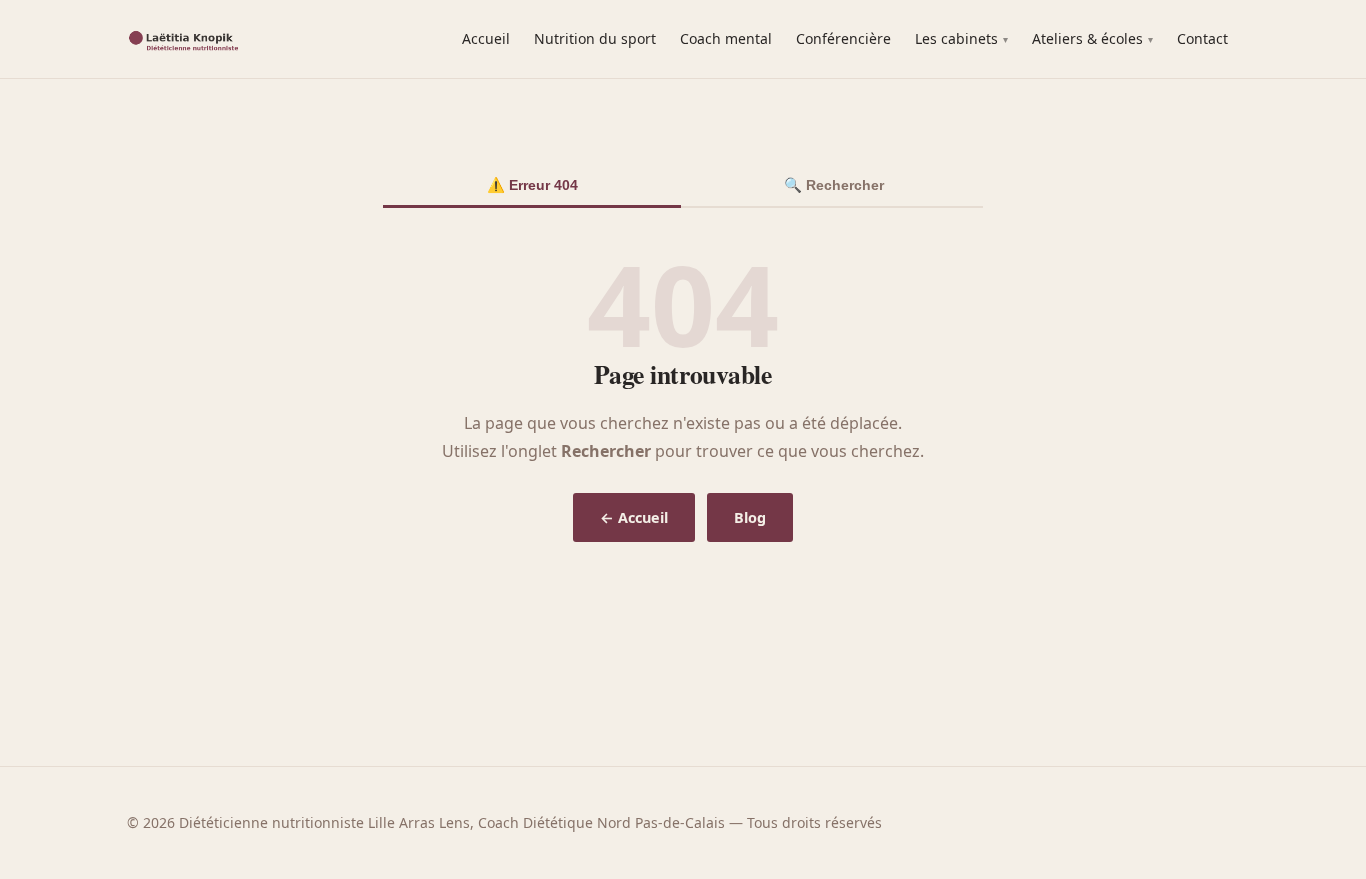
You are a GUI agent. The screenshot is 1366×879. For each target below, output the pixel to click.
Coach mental (726, 38)
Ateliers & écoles (1087, 38)
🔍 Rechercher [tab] (834, 185)
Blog (750, 517)
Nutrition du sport (595, 38)
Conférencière (843, 38)
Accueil (486, 38)
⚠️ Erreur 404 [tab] (532, 185)
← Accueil (634, 517)
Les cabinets (956, 38)
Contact (1202, 38)
